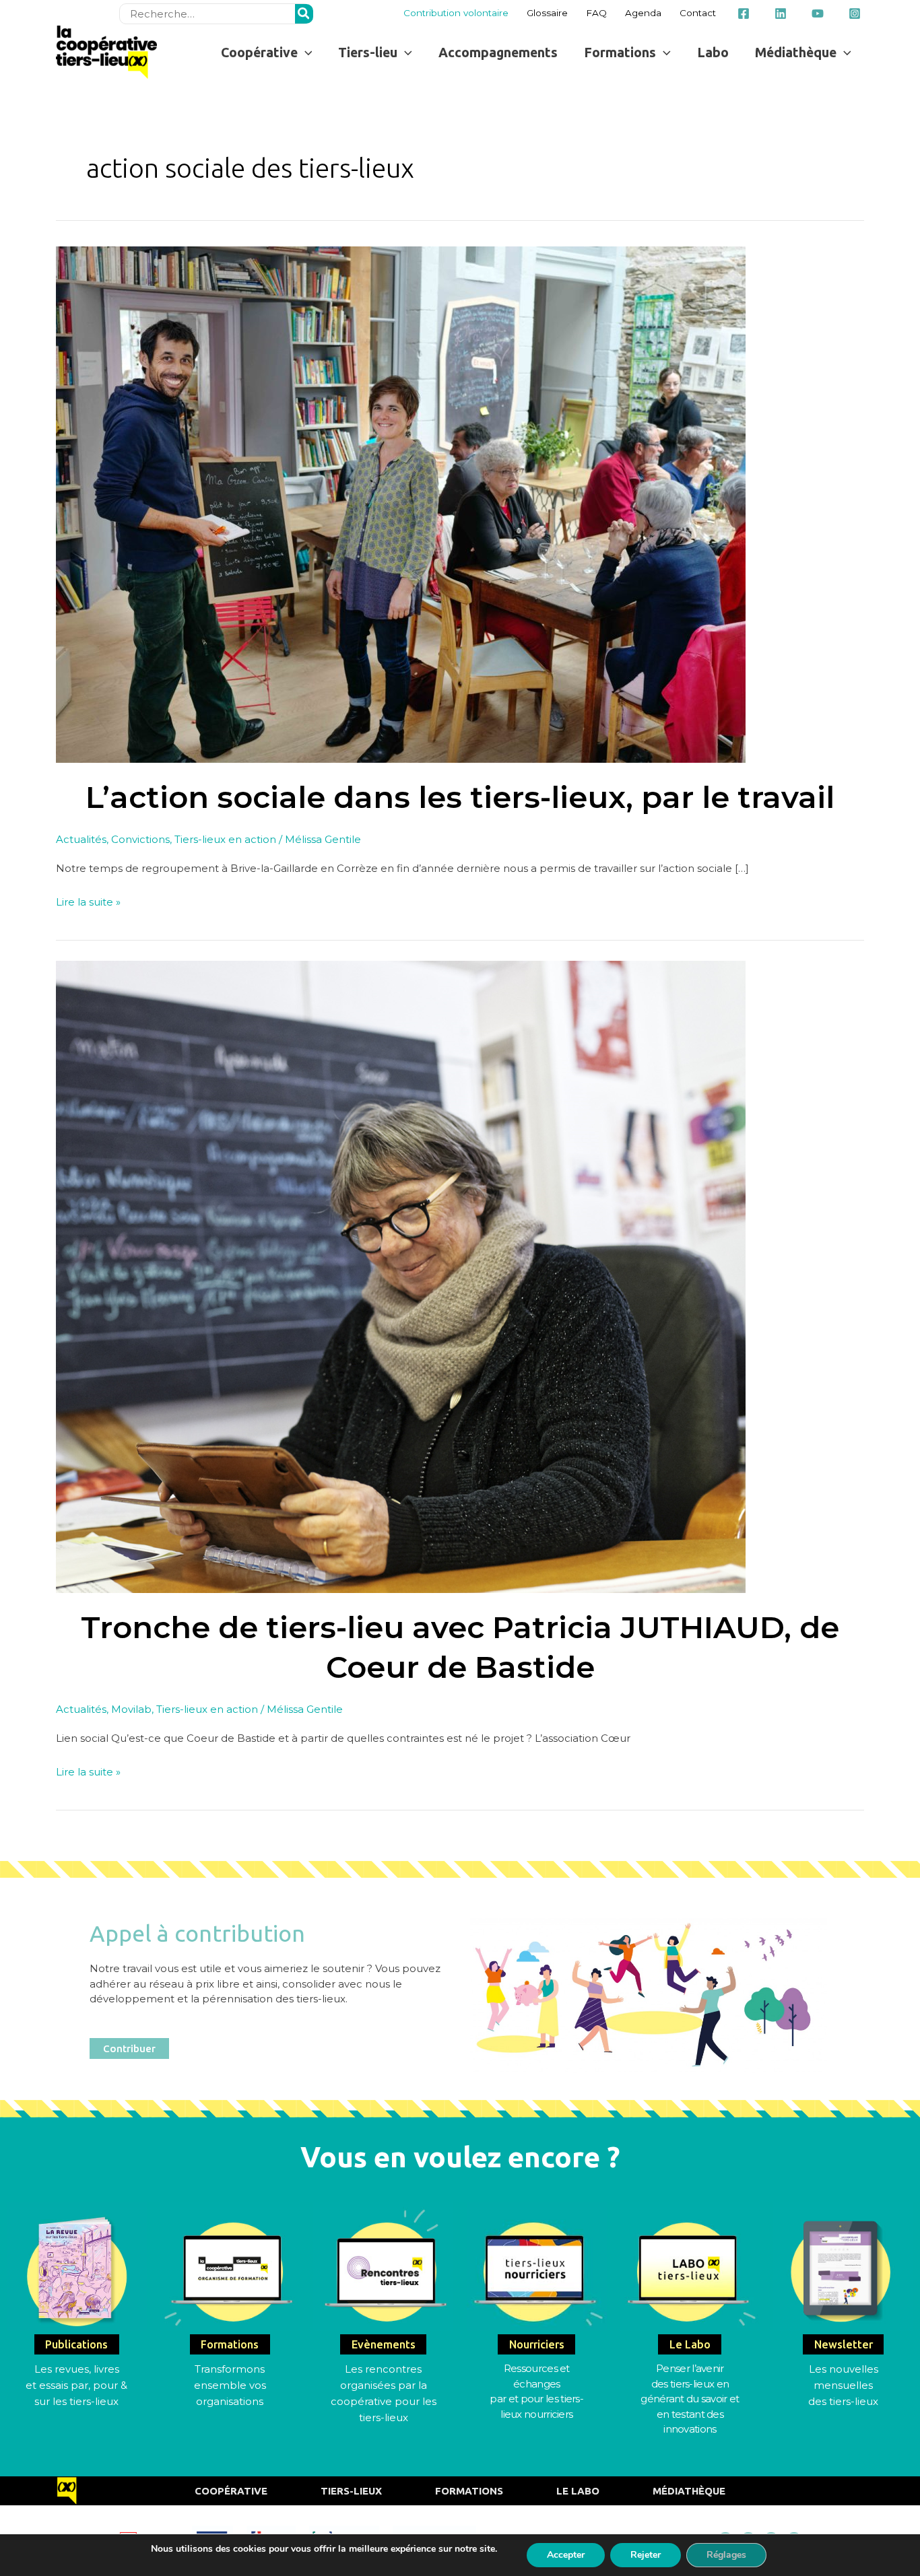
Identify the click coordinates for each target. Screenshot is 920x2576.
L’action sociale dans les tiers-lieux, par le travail (460, 797)
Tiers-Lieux (351, 2491)
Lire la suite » (88, 901)
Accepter (566, 2555)
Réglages (726, 2555)
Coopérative (231, 2491)
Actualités (81, 839)
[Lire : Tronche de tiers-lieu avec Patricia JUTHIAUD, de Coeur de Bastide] (401, 1276)
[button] (266, 52)
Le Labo (578, 2491)
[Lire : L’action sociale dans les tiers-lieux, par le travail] (401, 503)
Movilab (131, 1709)
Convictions (140, 839)
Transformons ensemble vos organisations (230, 2385)
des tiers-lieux (843, 2401)
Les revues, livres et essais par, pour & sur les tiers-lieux (76, 2385)
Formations (469, 2491)
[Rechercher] (304, 14)
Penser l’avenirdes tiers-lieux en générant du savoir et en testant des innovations (690, 2399)
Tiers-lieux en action (225, 839)
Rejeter (646, 2555)
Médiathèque (689, 2491)
